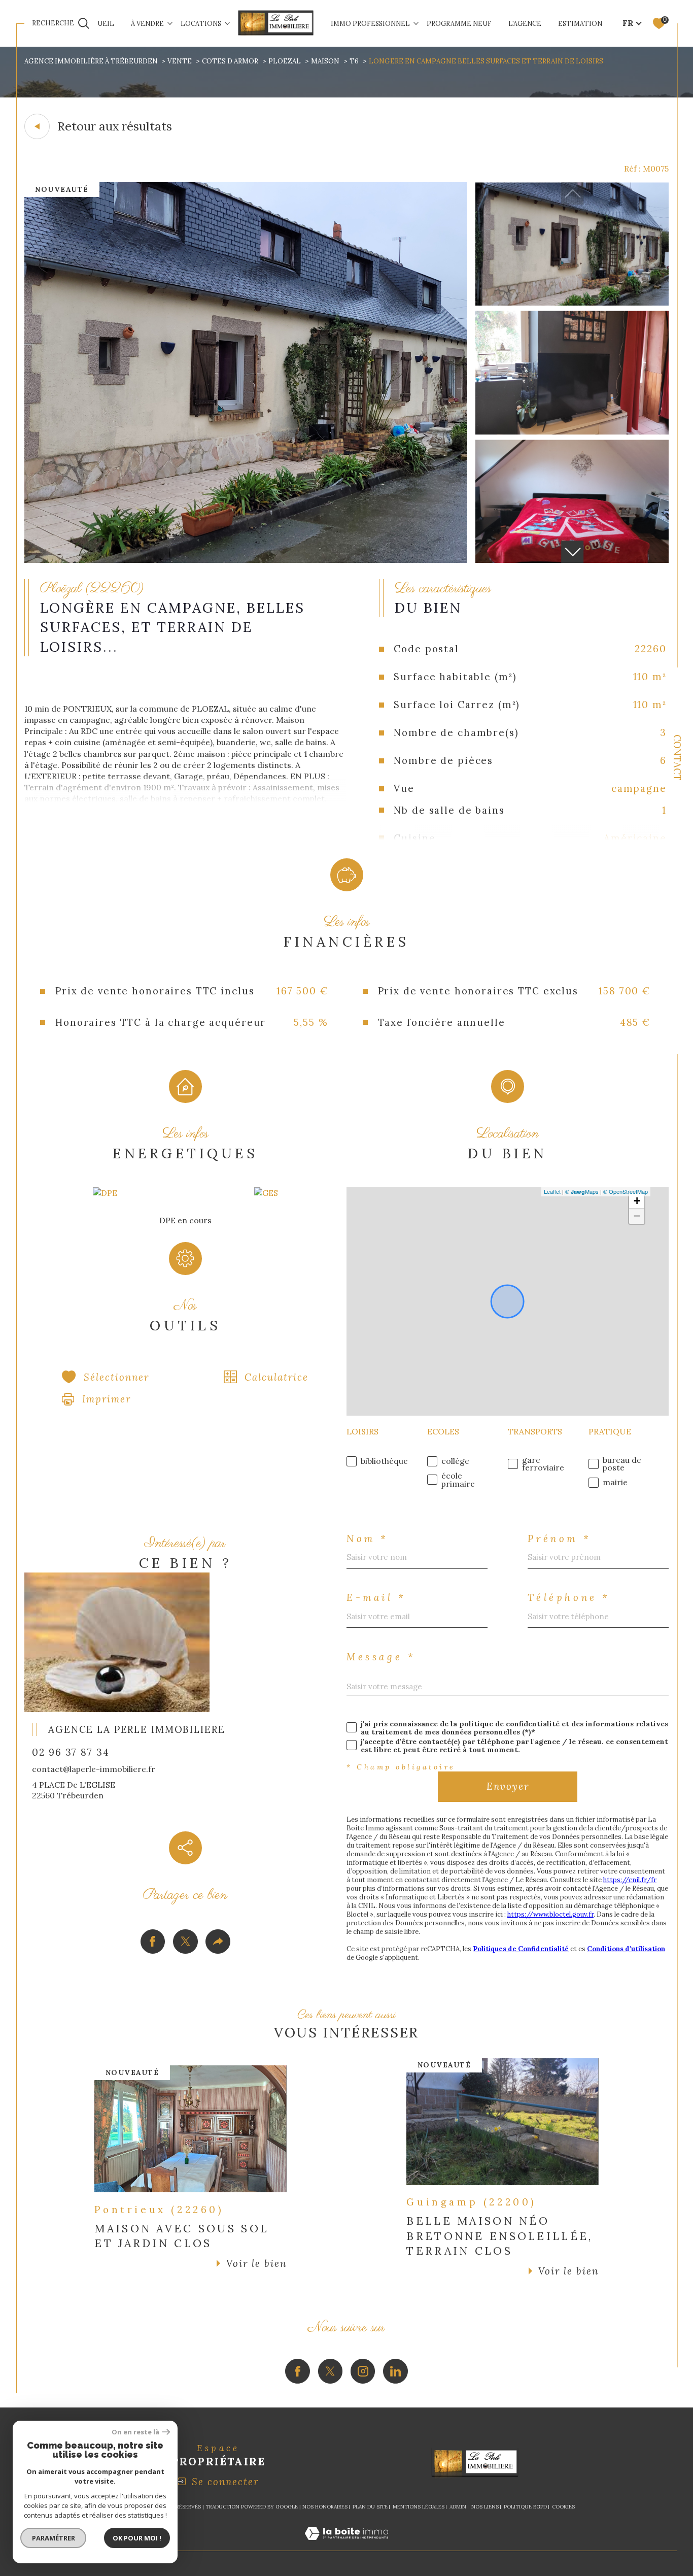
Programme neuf (459, 23)
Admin (458, 2507)
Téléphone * (569, 1598)
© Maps (582, 1191)
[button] (572, 552)
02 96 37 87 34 (71, 1752)
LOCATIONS (201, 23)
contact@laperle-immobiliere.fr (94, 1769)
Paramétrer (54, 2538)
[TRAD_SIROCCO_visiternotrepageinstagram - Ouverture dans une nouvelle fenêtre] (363, 2371)
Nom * (368, 1539)
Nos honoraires (325, 2507)
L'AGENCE (525, 23)
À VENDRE (147, 23)
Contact (677, 758)
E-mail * (376, 1598)
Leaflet (552, 1191)
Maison (325, 61)
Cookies (563, 2507)
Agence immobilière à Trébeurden (91, 61)
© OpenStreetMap (626, 1191)
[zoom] (246, 560)
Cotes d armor (230, 61)
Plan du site (370, 2507)
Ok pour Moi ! (137, 2538)
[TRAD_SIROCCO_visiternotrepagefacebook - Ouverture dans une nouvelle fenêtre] (298, 2371)
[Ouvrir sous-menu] (170, 23)
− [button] (637, 1216)
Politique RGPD (525, 2507)
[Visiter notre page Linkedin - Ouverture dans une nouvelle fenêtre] (395, 2371)
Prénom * (559, 1539)
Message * (381, 1657)
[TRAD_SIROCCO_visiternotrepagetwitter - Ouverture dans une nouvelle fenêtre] (331, 2371)
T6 (354, 61)
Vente (180, 61)
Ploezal (285, 61)
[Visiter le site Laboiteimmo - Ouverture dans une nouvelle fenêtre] (346, 2545)
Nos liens (485, 2507)
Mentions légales (419, 2507)
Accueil (99, 23)
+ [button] (637, 1201)
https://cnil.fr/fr (630, 1880)
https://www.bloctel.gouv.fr (550, 1914)
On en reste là (135, 2432)
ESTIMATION (580, 23)
